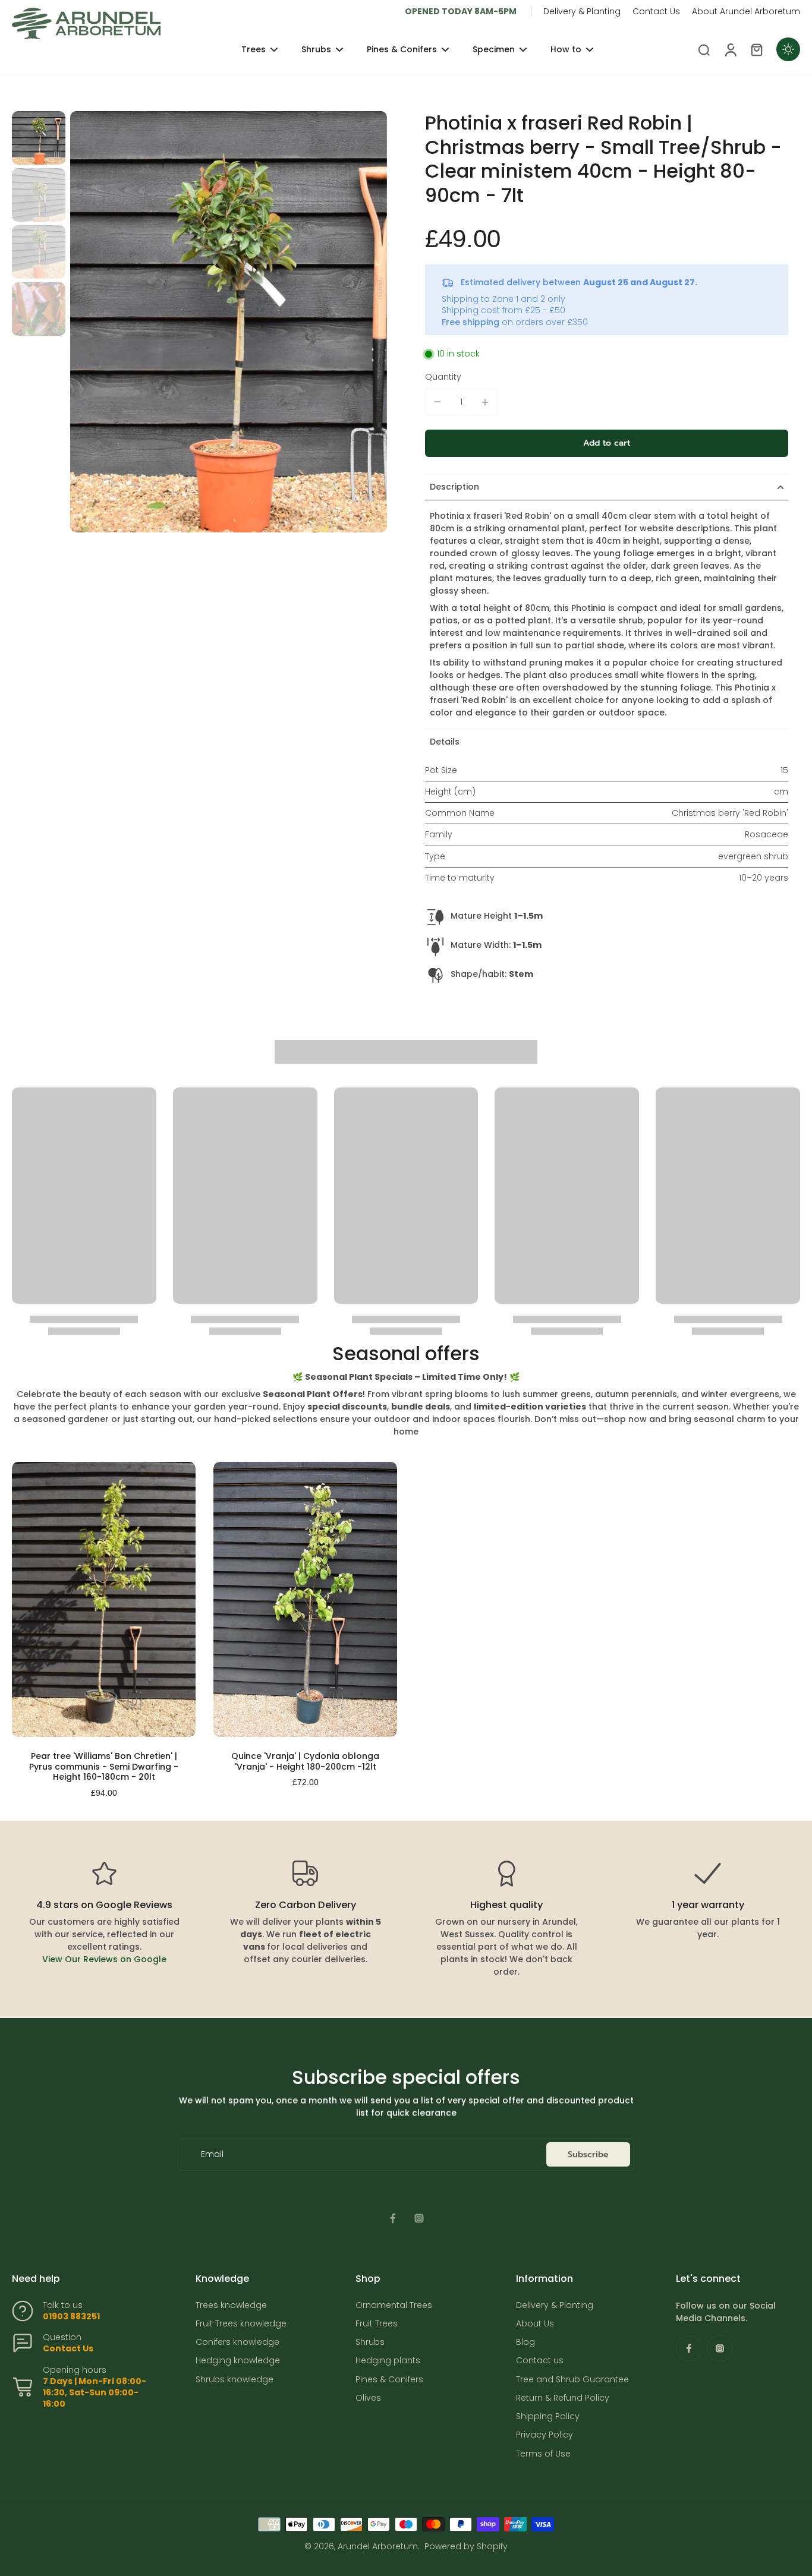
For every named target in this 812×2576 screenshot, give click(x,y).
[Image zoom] (229, 322)
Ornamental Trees (394, 2305)
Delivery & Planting (582, 11)
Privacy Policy (545, 2435)
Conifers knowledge (237, 2342)
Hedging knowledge (238, 2361)
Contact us (540, 2361)
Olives (368, 2398)
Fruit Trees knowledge (241, 2324)
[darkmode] (788, 49)
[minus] (438, 402)
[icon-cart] (756, 49)
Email (212, 2154)
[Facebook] (393, 2218)
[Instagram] (419, 2218)
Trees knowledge (231, 2305)
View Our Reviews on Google (104, 1959)
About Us (535, 2324)
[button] (607, 443)
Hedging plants (388, 2361)
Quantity (443, 377)
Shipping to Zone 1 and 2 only (503, 299)
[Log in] (730, 49)
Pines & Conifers (389, 2380)
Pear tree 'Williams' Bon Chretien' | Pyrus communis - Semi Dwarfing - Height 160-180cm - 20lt (104, 1766)
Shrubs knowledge (235, 2380)
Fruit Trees (377, 2324)
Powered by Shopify (466, 2546)
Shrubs (370, 2342)
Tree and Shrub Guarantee (572, 2380)
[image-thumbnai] (39, 138)
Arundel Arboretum (378, 2546)
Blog (525, 2342)
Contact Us (656, 11)
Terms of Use (543, 2454)
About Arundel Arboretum (746, 11)
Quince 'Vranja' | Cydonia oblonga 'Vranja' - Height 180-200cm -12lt (305, 1761)
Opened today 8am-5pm (461, 11)
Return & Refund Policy (563, 2398)
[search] (704, 49)
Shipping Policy (548, 2416)
